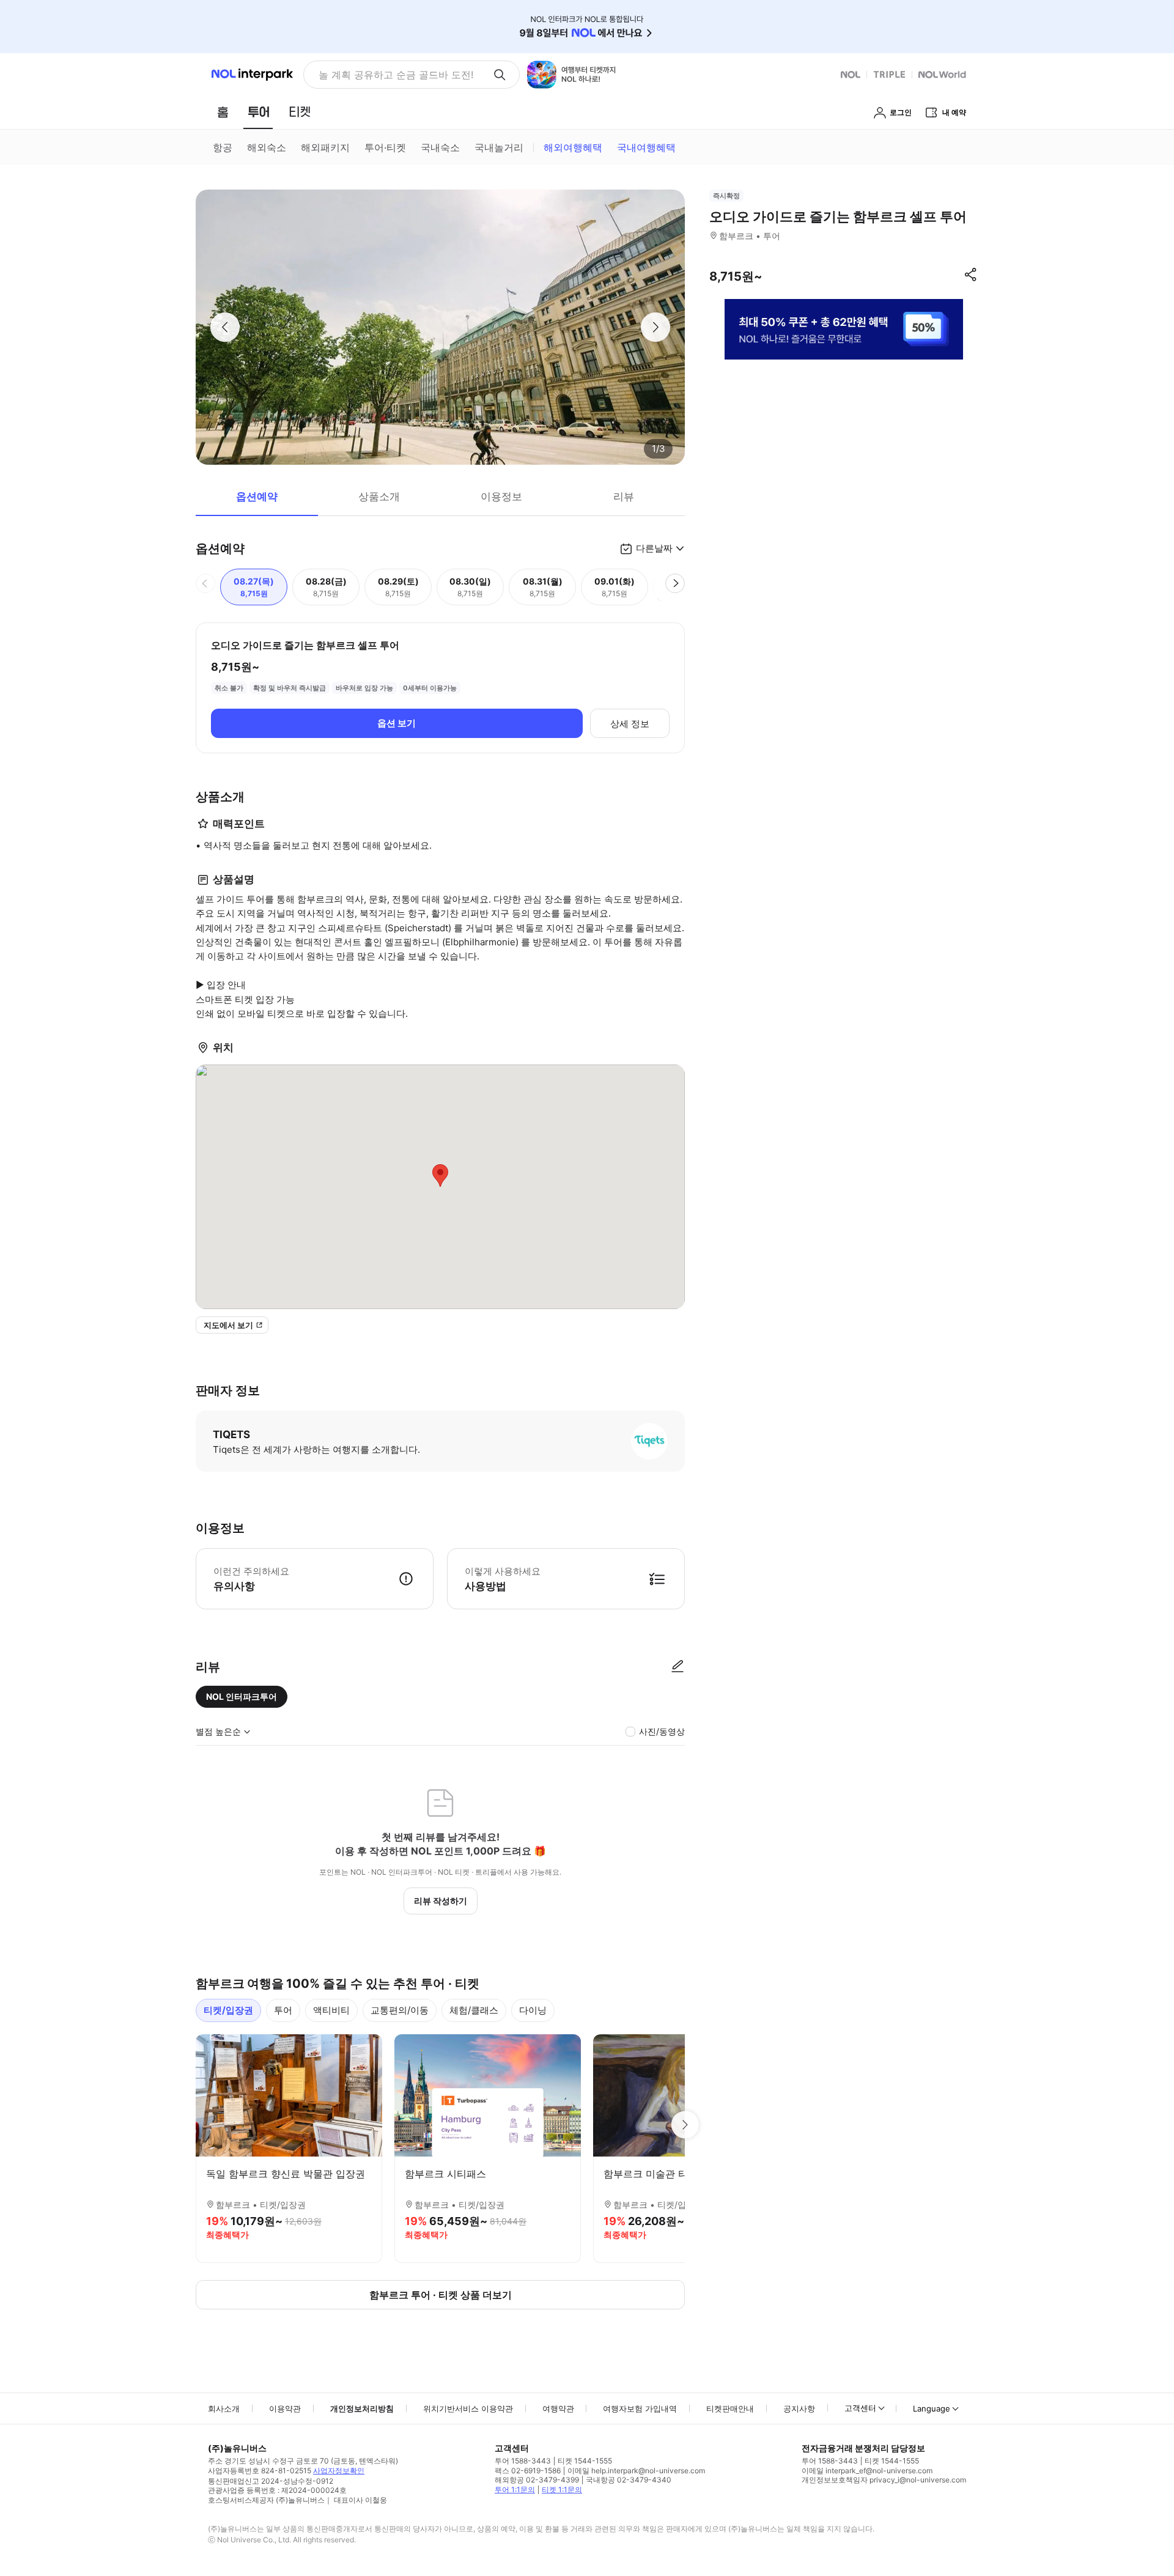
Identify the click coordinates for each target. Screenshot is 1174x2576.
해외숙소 (267, 147)
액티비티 (331, 2010)
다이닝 (533, 2010)
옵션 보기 (397, 723)
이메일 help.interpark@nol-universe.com (636, 2471)
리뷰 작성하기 (441, 1901)
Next (685, 2125)
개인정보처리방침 (362, 2408)
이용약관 (285, 2408)
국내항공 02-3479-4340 (629, 2480)
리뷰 (624, 496)
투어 (283, 2010)
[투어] (258, 112)
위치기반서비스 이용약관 (468, 2408)
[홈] (223, 112)
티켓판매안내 (730, 2408)
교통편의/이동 (400, 2010)
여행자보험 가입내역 (640, 2408)
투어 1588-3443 (523, 2461)
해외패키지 (325, 147)
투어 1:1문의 (515, 2489)
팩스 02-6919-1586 (528, 2471)
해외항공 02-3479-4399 (537, 2480)
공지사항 (799, 2408)
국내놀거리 (499, 147)
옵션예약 (257, 496)
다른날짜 (654, 548)
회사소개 (224, 2408)
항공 (223, 147)
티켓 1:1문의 (562, 2489)
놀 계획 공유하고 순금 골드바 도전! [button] (396, 75)
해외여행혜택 (573, 147)
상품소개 (379, 496)
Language (932, 2408)
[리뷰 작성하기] (677, 1667)
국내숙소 (440, 147)
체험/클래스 (474, 2010)
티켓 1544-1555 (585, 2461)
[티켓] (300, 112)
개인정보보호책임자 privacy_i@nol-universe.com (884, 2480)
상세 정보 (630, 724)
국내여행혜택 (646, 147)
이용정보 (501, 496)
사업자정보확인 (339, 2471)
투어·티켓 (385, 147)
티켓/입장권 (228, 2010)
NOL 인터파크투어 (242, 1696)
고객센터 (860, 2408)
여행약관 (558, 2408)
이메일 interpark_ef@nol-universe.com (867, 2471)
